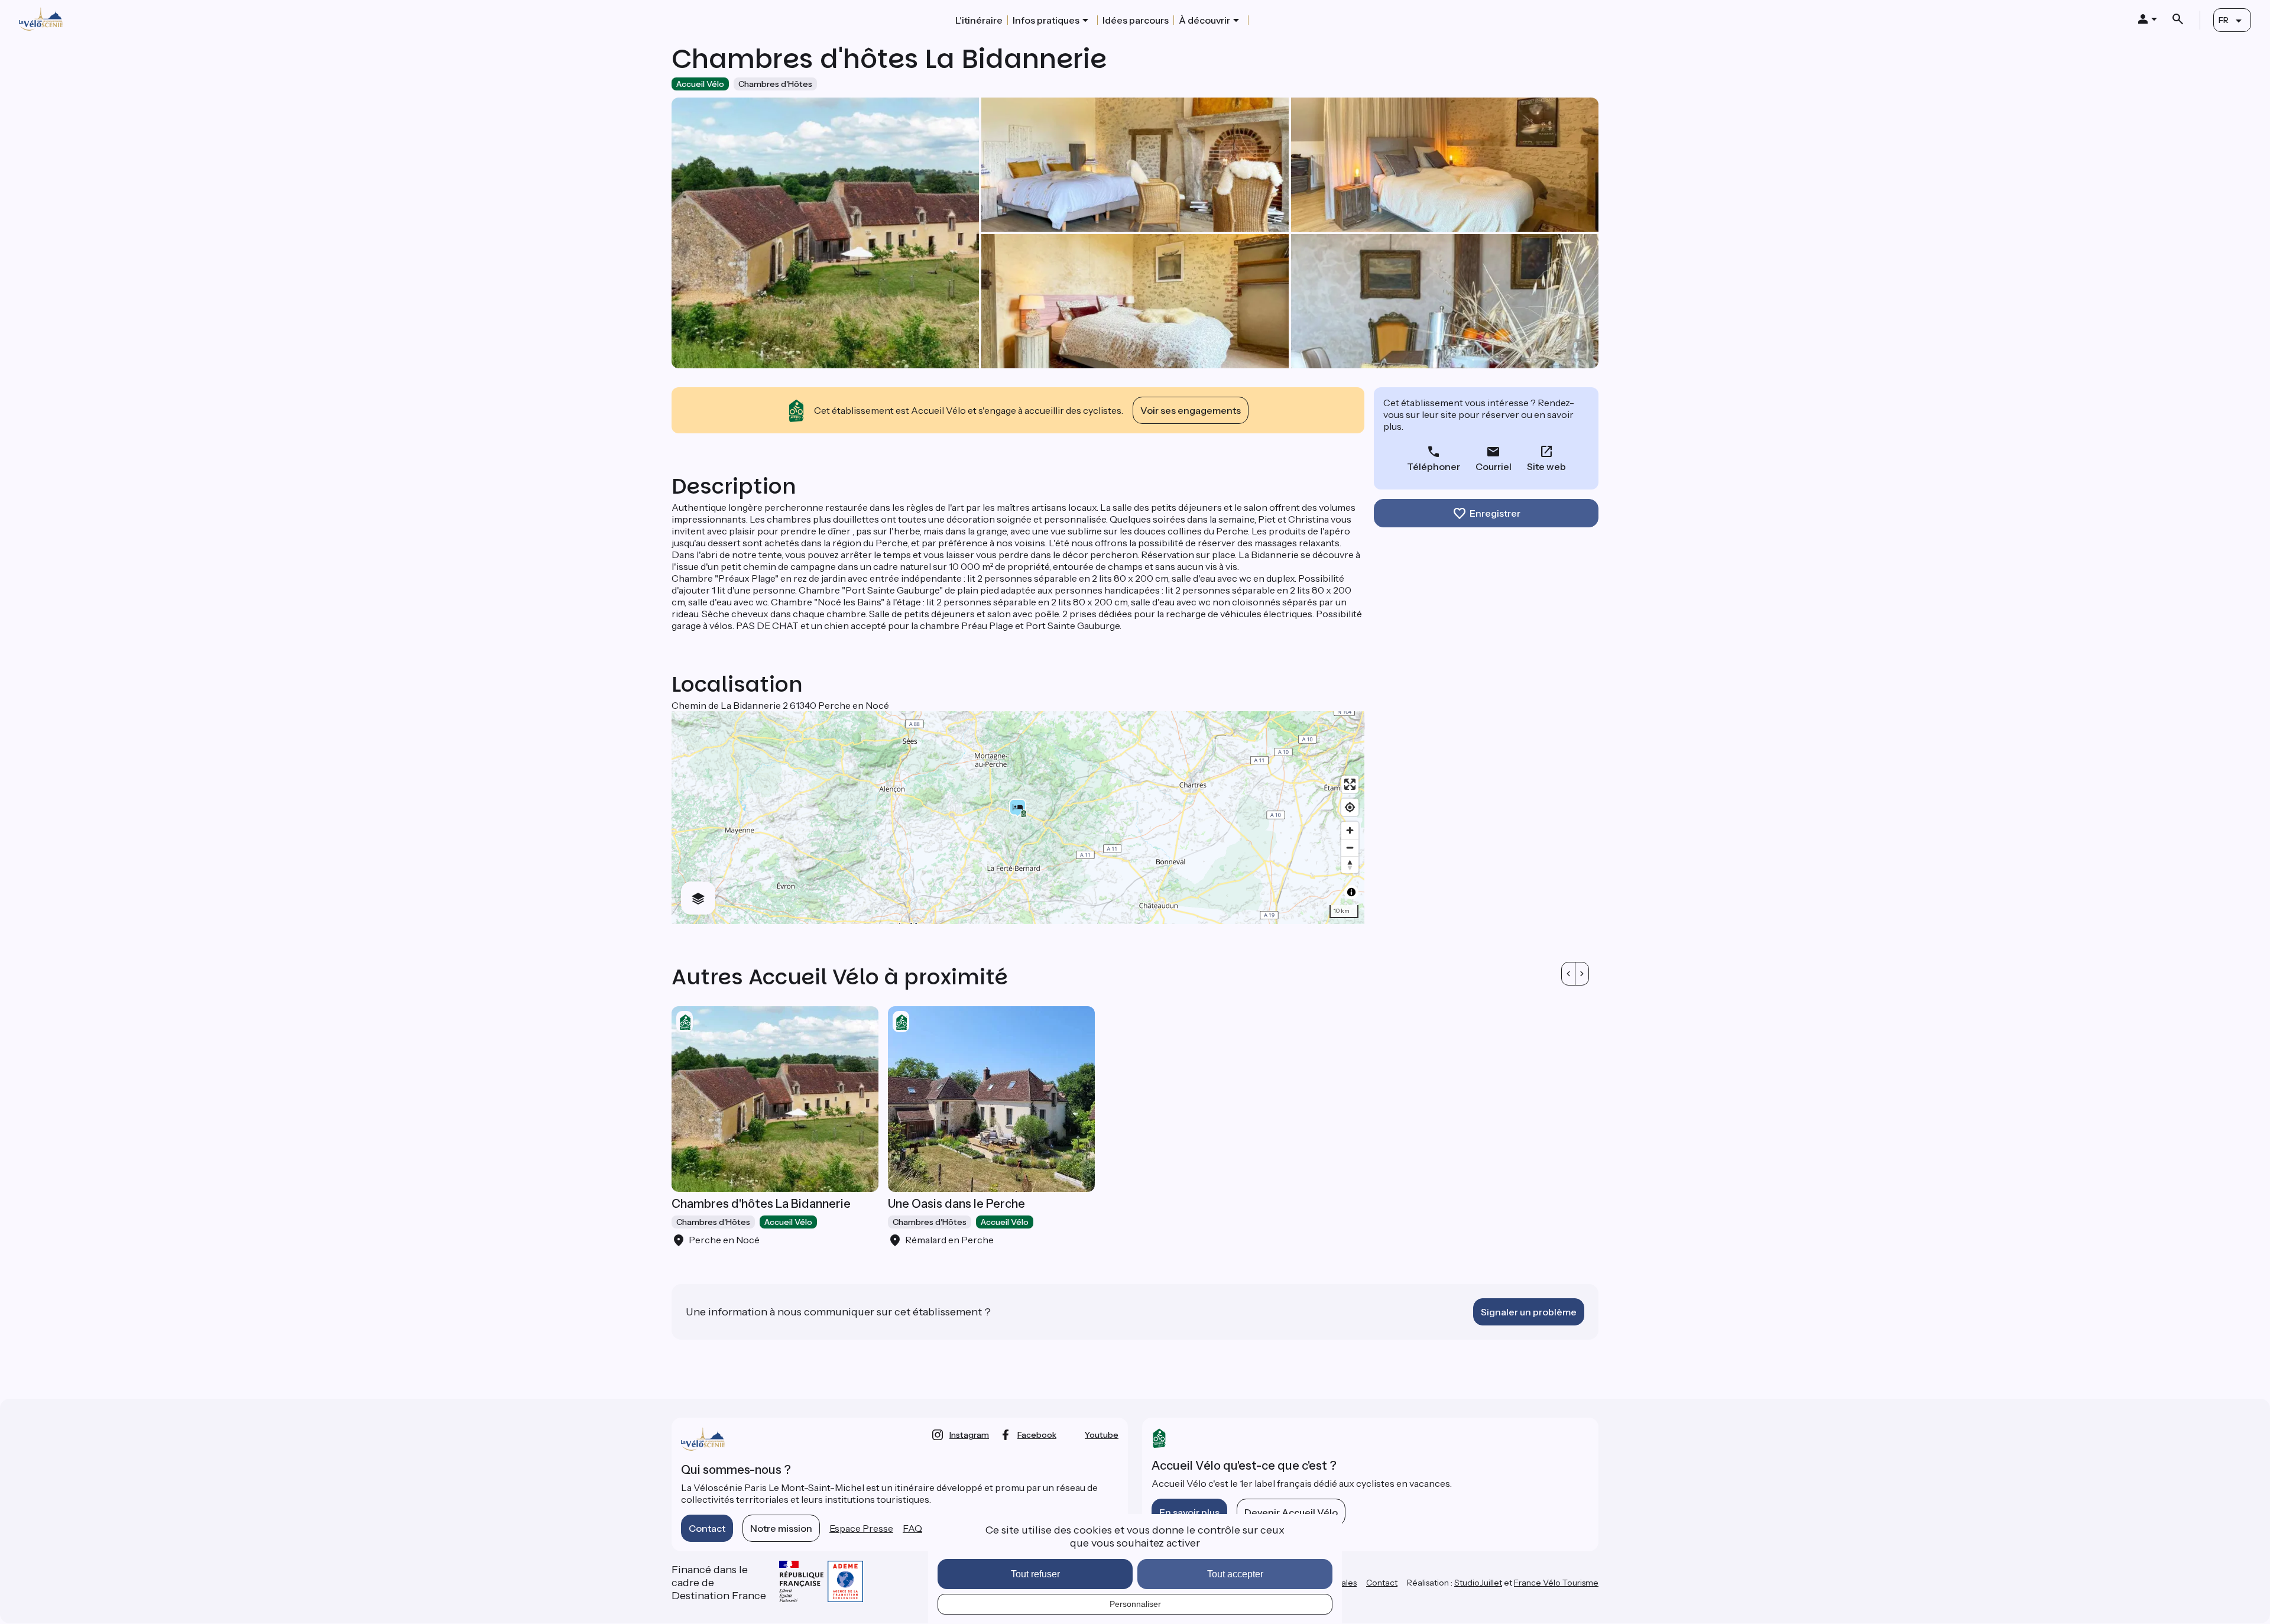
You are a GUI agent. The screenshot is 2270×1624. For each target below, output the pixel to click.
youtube (1102, 1435)
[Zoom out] (1350, 847)
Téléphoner (1434, 466)
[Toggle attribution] (1351, 892)
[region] (1018, 818)
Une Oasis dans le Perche (956, 1204)
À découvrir (1204, 20)
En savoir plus (1189, 1512)
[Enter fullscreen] (1350, 784)
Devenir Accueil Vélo (1291, 1512)
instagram (969, 1435)
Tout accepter (1235, 1574)
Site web (1546, 466)
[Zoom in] (1350, 830)
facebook (1037, 1435)
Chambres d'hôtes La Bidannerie (761, 1204)
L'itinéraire (979, 20)
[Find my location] (1350, 807)
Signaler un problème (1529, 1312)
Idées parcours (1136, 20)
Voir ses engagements (1191, 410)
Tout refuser (1035, 1574)
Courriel (1494, 466)
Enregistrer (1495, 513)
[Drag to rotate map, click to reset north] (1350, 865)
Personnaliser (1135, 1604)
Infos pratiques (1046, 20)
